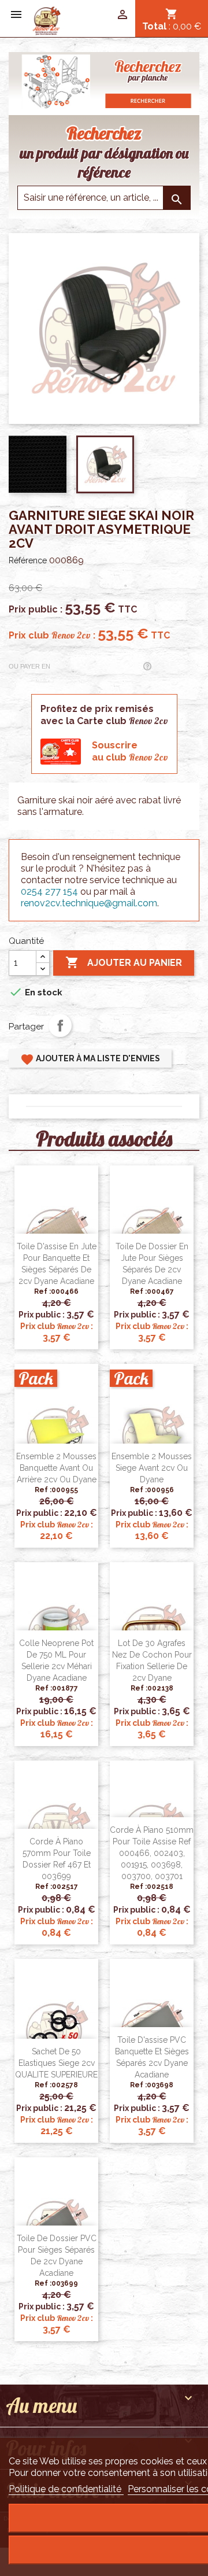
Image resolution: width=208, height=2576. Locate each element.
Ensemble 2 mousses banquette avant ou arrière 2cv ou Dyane (56, 1468)
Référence (28, 560)
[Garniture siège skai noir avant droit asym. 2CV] (47, 20)
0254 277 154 (49, 892)
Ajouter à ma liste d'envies (90, 1060)
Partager (60, 1025)
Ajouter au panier (124, 962)
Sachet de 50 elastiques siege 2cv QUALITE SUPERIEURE (56, 2063)
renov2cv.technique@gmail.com (89, 903)
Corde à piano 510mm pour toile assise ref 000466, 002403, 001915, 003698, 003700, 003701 (152, 1853)
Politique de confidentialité (66, 2489)
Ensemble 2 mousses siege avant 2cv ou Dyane (152, 1468)
